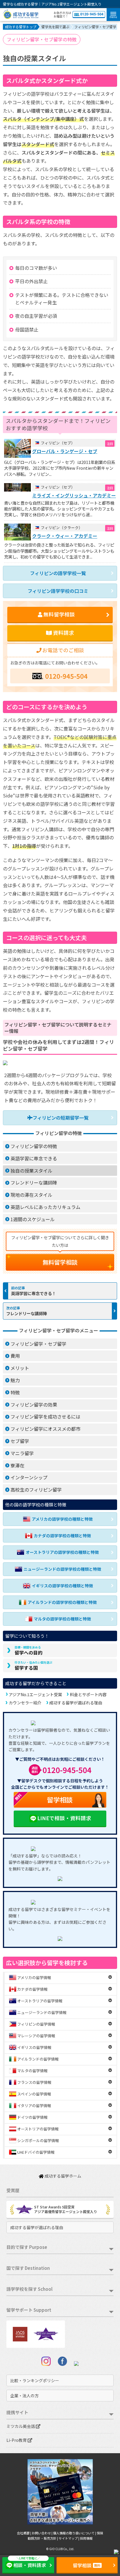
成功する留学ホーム (62, 2176)
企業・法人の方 (24, 2396)
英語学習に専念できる (34, 1158)
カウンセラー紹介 (25, 1703)
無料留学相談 (60, 1262)
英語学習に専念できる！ (33, 1293)
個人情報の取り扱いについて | (75, 2533)
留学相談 (43, 1798)
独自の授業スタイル (31, 1171)
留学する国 (33, 1666)
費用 (15, 1356)
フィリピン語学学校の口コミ (58, 591)
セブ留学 (20, 1441)
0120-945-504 (92, 14)
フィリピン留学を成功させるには (45, 1416)
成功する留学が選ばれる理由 (76, 1703)
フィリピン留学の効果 (34, 1405)
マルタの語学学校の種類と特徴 (62, 1619)
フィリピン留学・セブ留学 (38, 1344)
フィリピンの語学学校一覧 (58, 573)
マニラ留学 (22, 1453)
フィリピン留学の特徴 (34, 1146)
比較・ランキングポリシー (35, 2380)
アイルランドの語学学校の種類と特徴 (62, 1602)
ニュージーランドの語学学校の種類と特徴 (62, 1569)
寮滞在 (17, 1465)
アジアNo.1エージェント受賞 (35, 1694)
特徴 (15, 1392)
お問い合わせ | (42, 2533)
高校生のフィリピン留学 (36, 1490)
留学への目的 (29, 1650)
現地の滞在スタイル (31, 1195)
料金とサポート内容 (88, 1694)
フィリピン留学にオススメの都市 (45, 1429)
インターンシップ (29, 1477)
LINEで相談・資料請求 (64, 1818)
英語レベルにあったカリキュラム (45, 1207)
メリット (20, 1368)
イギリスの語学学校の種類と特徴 (62, 1586)
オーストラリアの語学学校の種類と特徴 (62, 1552)
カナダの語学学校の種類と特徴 (62, 1536)
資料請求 (63, 633)
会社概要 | (24, 2533)
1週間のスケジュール (33, 1219)
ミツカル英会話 (21, 2426)
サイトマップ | (69, 2538)
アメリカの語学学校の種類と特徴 (62, 1519)
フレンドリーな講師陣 (34, 1182)
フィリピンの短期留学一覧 (61, 1118)
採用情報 (86, 2538)
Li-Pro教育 (17, 2440)
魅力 (15, 1380)
